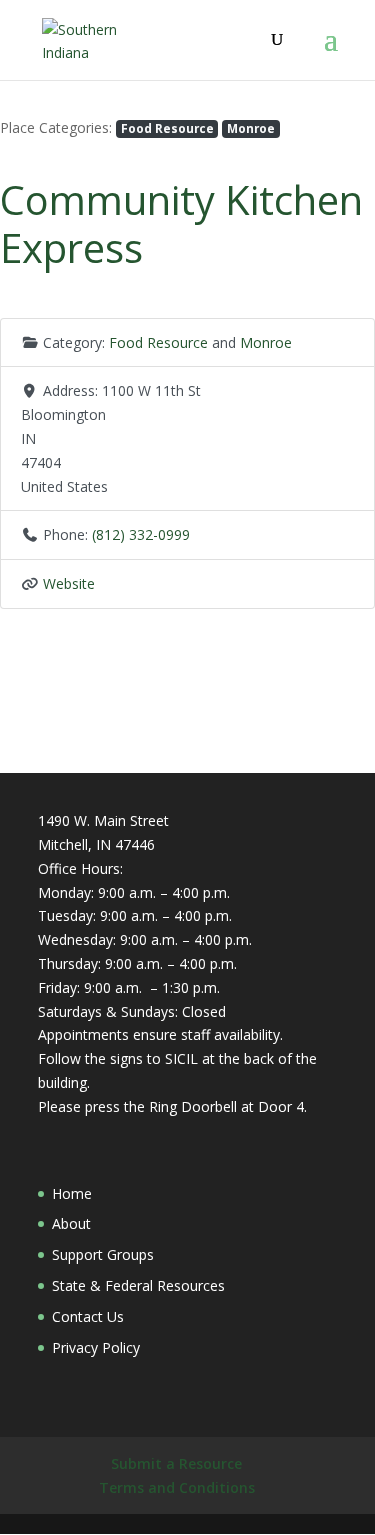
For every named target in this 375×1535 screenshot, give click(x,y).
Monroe (251, 128)
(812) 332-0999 (141, 534)
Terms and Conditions (177, 1487)
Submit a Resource (176, 1463)
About (71, 1223)
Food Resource (167, 128)
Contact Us (88, 1316)
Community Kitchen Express (181, 223)
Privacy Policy (96, 1347)
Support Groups (103, 1254)
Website (69, 583)
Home (72, 1193)
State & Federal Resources (138, 1285)
